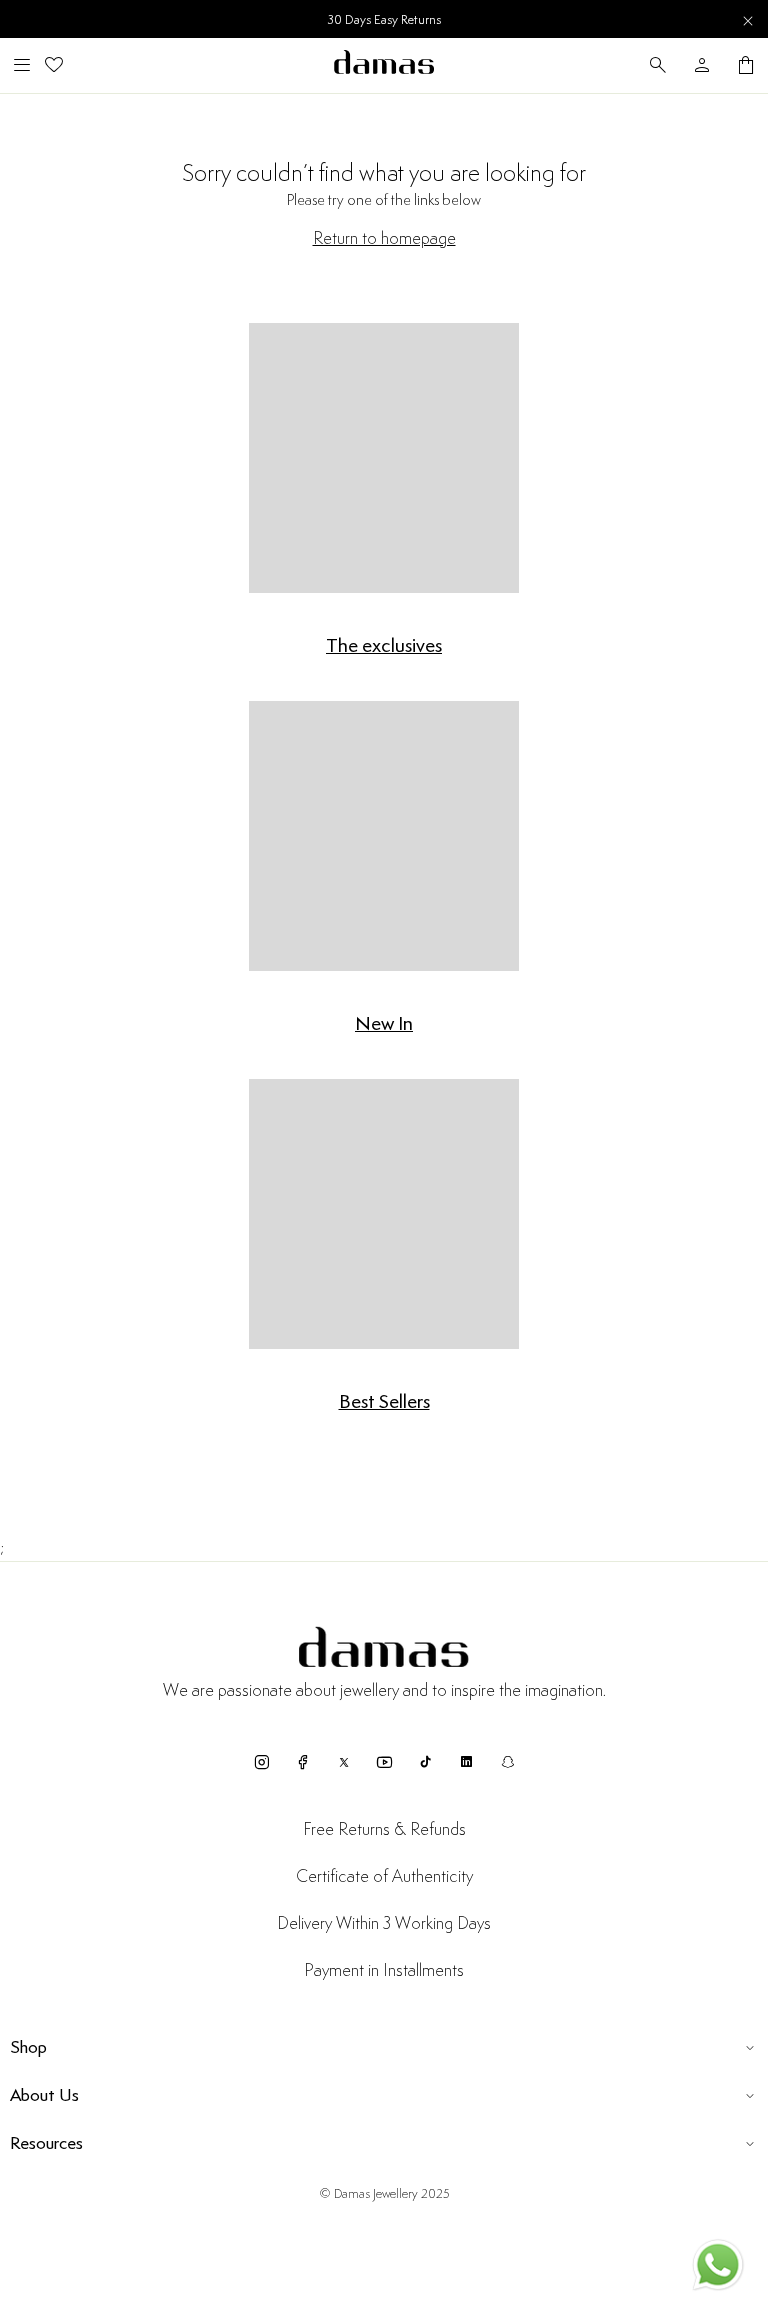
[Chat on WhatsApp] (718, 2268)
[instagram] (261, 1762)
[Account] (702, 65)
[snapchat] (507, 1762)
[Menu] (22, 65)
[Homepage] (384, 65)
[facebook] (302, 1762)
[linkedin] (466, 1762)
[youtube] (384, 1762)
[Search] (658, 65)
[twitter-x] (343, 1762)
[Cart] (746, 65)
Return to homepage (384, 239)
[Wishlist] (54, 65)
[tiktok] (425, 1762)
